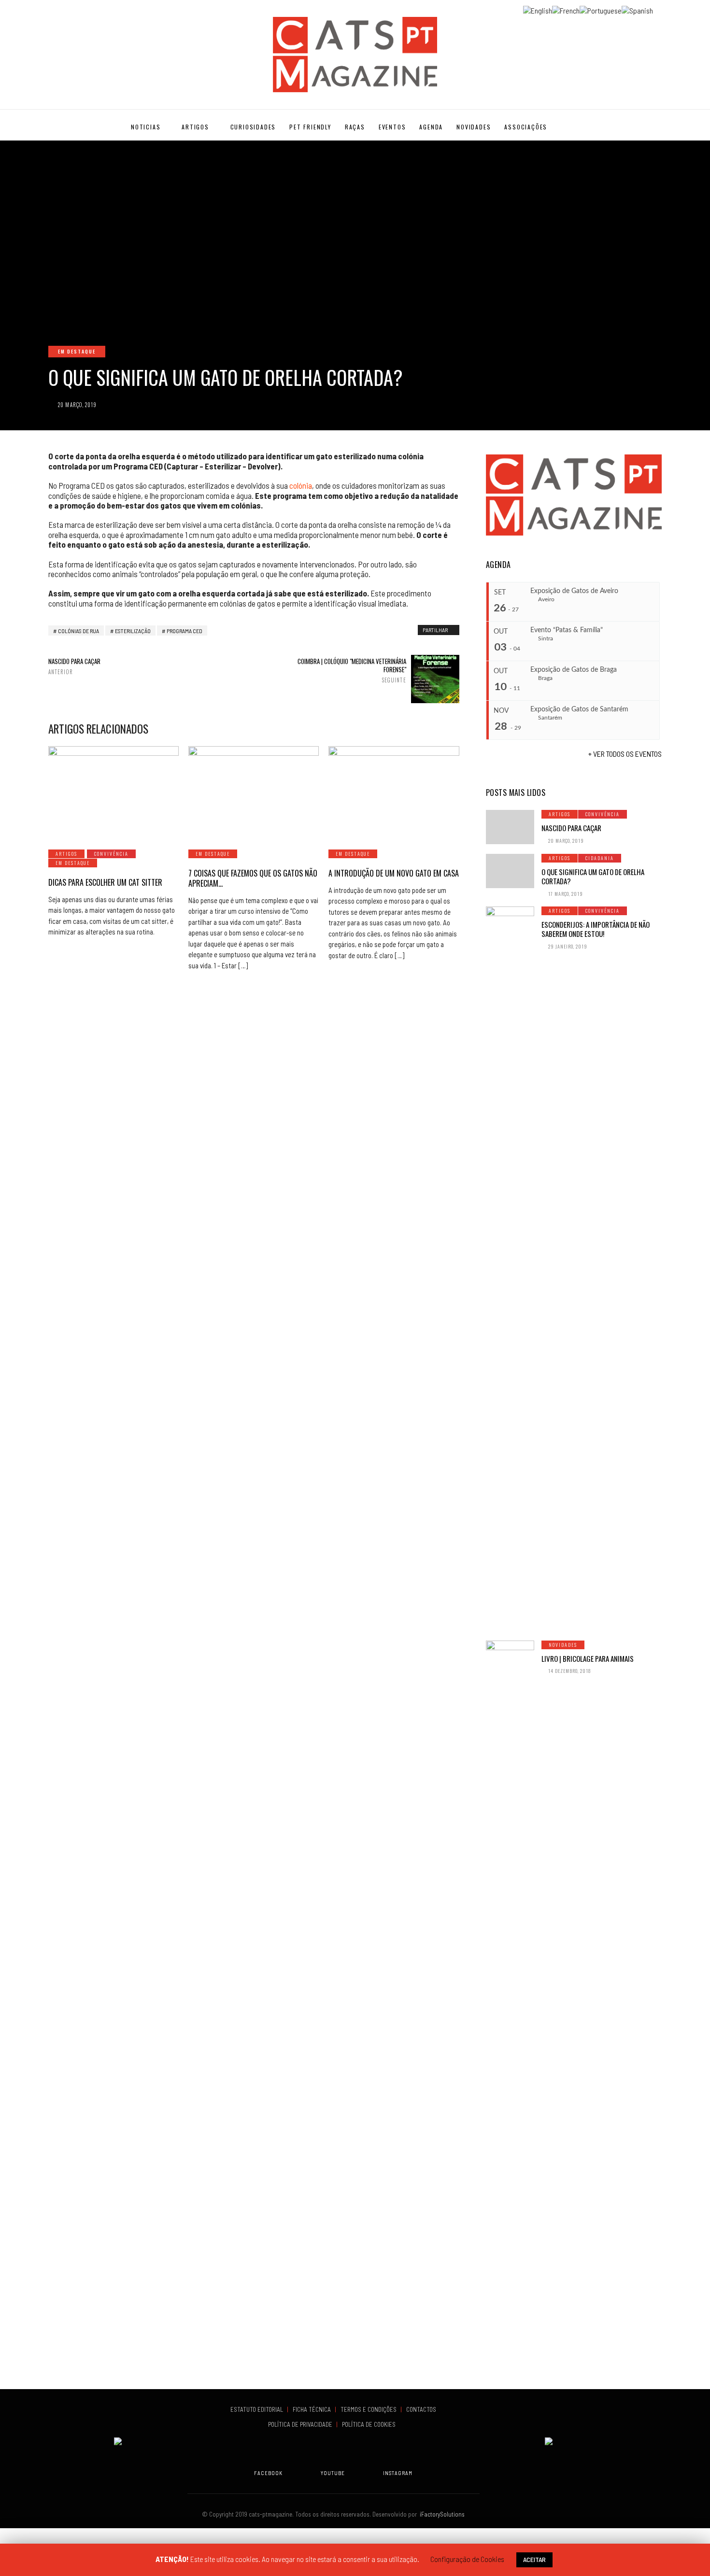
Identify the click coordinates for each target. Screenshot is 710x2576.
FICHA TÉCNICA (312, 2409)
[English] (538, 9)
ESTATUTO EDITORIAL (257, 2409)
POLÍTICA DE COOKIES (370, 2424)
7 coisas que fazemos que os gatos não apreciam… (253, 878)
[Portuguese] (601, 9)
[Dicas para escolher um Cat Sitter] (114, 792)
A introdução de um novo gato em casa (394, 873)
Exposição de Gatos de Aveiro (574, 591)
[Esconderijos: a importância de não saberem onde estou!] (510, 1269)
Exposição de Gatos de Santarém (579, 709)
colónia (301, 485)
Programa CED (185, 631)
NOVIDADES (474, 127)
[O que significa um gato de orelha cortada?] (510, 871)
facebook (268, 2473)
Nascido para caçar (74, 666)
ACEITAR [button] (534, 2559)
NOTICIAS (146, 127)
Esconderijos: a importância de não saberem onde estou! (596, 929)
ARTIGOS (195, 127)
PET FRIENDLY (310, 127)
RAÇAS (355, 127)
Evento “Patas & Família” (567, 630)
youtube (333, 2473)
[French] (566, 9)
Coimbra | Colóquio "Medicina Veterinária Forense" (352, 670)
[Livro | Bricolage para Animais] (510, 2003)
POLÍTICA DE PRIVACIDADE (301, 2424)
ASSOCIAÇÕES (526, 127)
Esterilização (133, 631)
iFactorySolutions (441, 2514)
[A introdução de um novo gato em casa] (394, 792)
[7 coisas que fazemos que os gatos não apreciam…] (254, 792)
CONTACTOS (421, 2409)
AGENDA (431, 127)
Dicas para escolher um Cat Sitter (105, 882)
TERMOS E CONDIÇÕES (369, 2409)
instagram (398, 2473)
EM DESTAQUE (77, 351)
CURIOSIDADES (253, 127)
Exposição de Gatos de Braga (574, 670)
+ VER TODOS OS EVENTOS (625, 754)
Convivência (111, 854)
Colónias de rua (78, 631)
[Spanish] (637, 9)
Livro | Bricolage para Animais (588, 1658)
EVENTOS (392, 127)
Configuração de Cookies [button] (467, 2559)
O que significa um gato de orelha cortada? (593, 877)
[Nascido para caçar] (510, 827)
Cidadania (600, 858)
